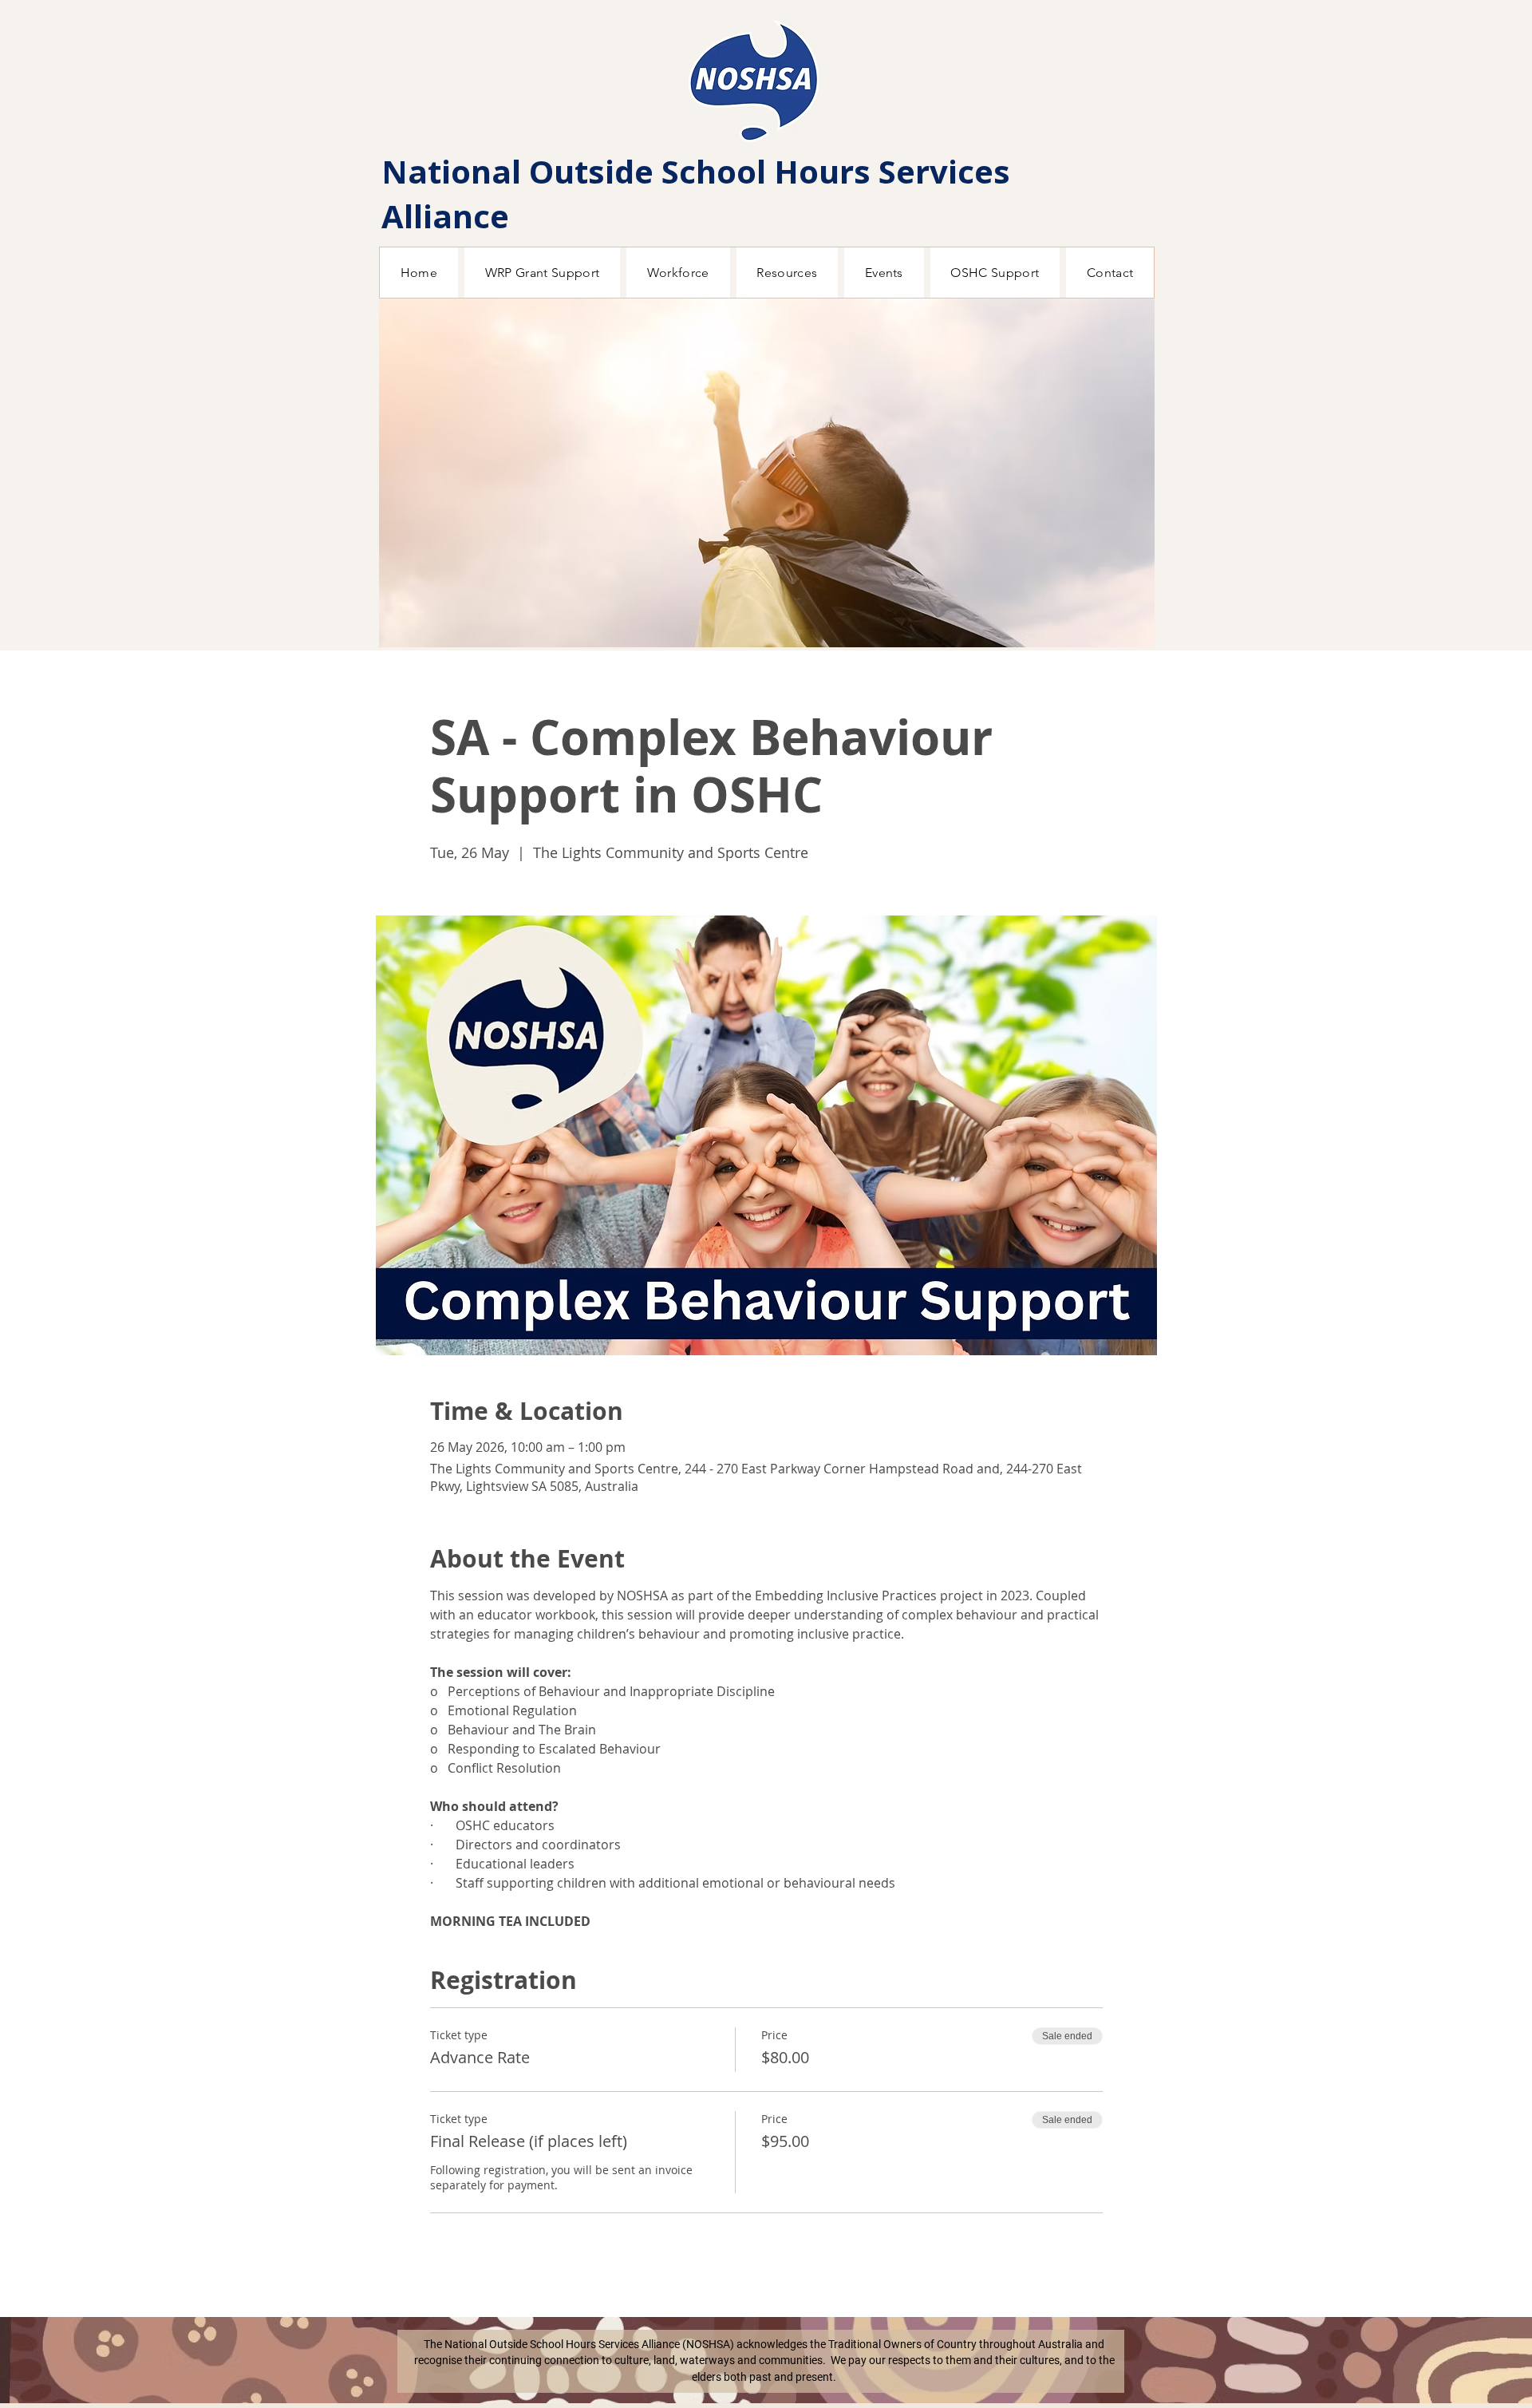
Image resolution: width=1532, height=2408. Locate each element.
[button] (767, 473)
